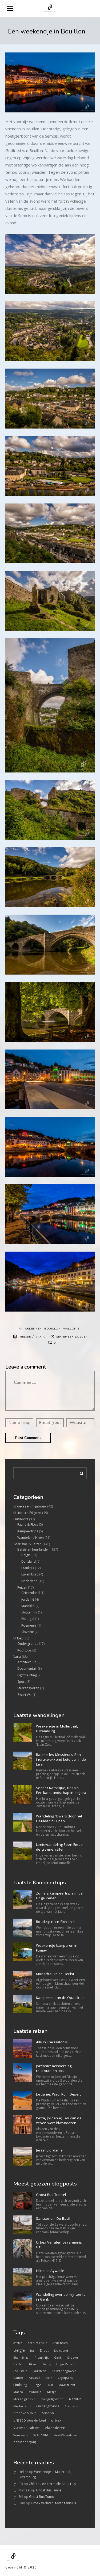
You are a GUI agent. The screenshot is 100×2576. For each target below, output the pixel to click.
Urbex (18, 1638)
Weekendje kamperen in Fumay (57, 1948)
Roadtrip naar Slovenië (55, 1922)
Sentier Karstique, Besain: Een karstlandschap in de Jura (61, 1790)
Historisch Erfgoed (27, 1513)
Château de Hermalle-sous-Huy (52, 2484)
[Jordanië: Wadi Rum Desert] (23, 2101)
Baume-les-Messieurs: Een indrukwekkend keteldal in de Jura (61, 1759)
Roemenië (29, 1625)
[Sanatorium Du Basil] (23, 2225)
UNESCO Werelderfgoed (30, 2420)
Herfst (18, 2364)
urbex (56, 2420)
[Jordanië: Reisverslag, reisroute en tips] (23, 2072)
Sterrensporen (28, 1688)
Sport (21, 1682)
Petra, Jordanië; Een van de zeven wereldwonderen (59, 2120)
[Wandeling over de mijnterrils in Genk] (23, 2301)
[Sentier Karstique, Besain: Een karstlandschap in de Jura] (23, 1794)
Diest (44, 2350)
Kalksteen (40, 2371)
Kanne (18, 2378)
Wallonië (71, 1329)
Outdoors (21, 1519)
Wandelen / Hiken (31, 1538)
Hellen (23, 2472)
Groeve (72, 2358)
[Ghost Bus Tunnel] (23, 2201)
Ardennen (33, 1329)
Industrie (20, 2371)
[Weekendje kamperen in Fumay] (23, 1952)
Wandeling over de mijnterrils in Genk (61, 2297)
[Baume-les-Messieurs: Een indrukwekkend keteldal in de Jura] (23, 1761)
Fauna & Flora (28, 1524)
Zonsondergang (25, 2442)
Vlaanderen (55, 2428)
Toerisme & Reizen (27, 1544)
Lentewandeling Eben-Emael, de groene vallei (60, 1847)
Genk (58, 2358)
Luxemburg (30, 1574)
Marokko (28, 1606)
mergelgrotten (52, 2399)
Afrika (18, 2343)
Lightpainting (27, 1675)
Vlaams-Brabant (26, 2428)
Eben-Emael (21, 2358)
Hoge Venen (65, 2364)
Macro (18, 2392)
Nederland (29, 1581)
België (19, 2350)
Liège (37, 2385)
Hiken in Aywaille (50, 2271)
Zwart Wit (25, 1695)
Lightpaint (65, 2378)
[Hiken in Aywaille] (23, 2277)
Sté (21, 2497)
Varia (40, 1337)
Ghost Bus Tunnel (51, 2195)
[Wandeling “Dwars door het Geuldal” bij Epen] (23, 1823)
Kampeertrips (28, 1531)
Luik (50, 2385)
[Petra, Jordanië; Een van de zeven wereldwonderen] (23, 2124)
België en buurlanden (33, 1549)
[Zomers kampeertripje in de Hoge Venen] (23, 1900)
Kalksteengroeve (64, 2371)
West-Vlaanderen (66, 2435)
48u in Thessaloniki (52, 2042)
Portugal (28, 1619)
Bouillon (53, 1329)
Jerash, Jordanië (49, 2150)
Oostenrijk (29, 1612)
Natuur (75, 2399)
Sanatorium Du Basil (53, 2218)
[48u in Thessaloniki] (23, 2048)
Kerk (49, 2378)
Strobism (48, 2413)
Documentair (27, 1668)
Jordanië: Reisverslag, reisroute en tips (54, 2068)
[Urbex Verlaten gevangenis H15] (23, 2249)
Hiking (46, 2364)
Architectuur (27, 1662)
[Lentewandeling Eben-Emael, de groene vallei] (23, 1851)
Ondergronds (28, 1644)
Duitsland (29, 1561)
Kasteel (34, 2378)
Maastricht (67, 2385)
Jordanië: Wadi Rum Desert (58, 2094)
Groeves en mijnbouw (30, 1506)
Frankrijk (28, 1568)
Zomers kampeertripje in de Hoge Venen (59, 1896)
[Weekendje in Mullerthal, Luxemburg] (23, 1733)
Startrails (71, 2406)
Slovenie (28, 1632)
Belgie (26, 1337)
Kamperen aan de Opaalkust (60, 1998)
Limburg (20, 2385)
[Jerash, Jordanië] (23, 2157)
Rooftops (24, 1650)
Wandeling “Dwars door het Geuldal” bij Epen (59, 1819)
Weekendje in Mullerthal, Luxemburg (57, 1729)
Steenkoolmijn (25, 2413)
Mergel (52, 2392)
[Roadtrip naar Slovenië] (23, 1928)
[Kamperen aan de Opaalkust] (23, 2004)
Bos (32, 2351)
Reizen (22, 1587)
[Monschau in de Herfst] (23, 1980)
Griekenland (31, 1593)
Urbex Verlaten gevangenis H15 (59, 2245)
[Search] (80, 1472)
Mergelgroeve (24, 2399)
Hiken (32, 2364)
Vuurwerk (21, 2435)
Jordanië (28, 1599)
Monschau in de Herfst (55, 1974)
